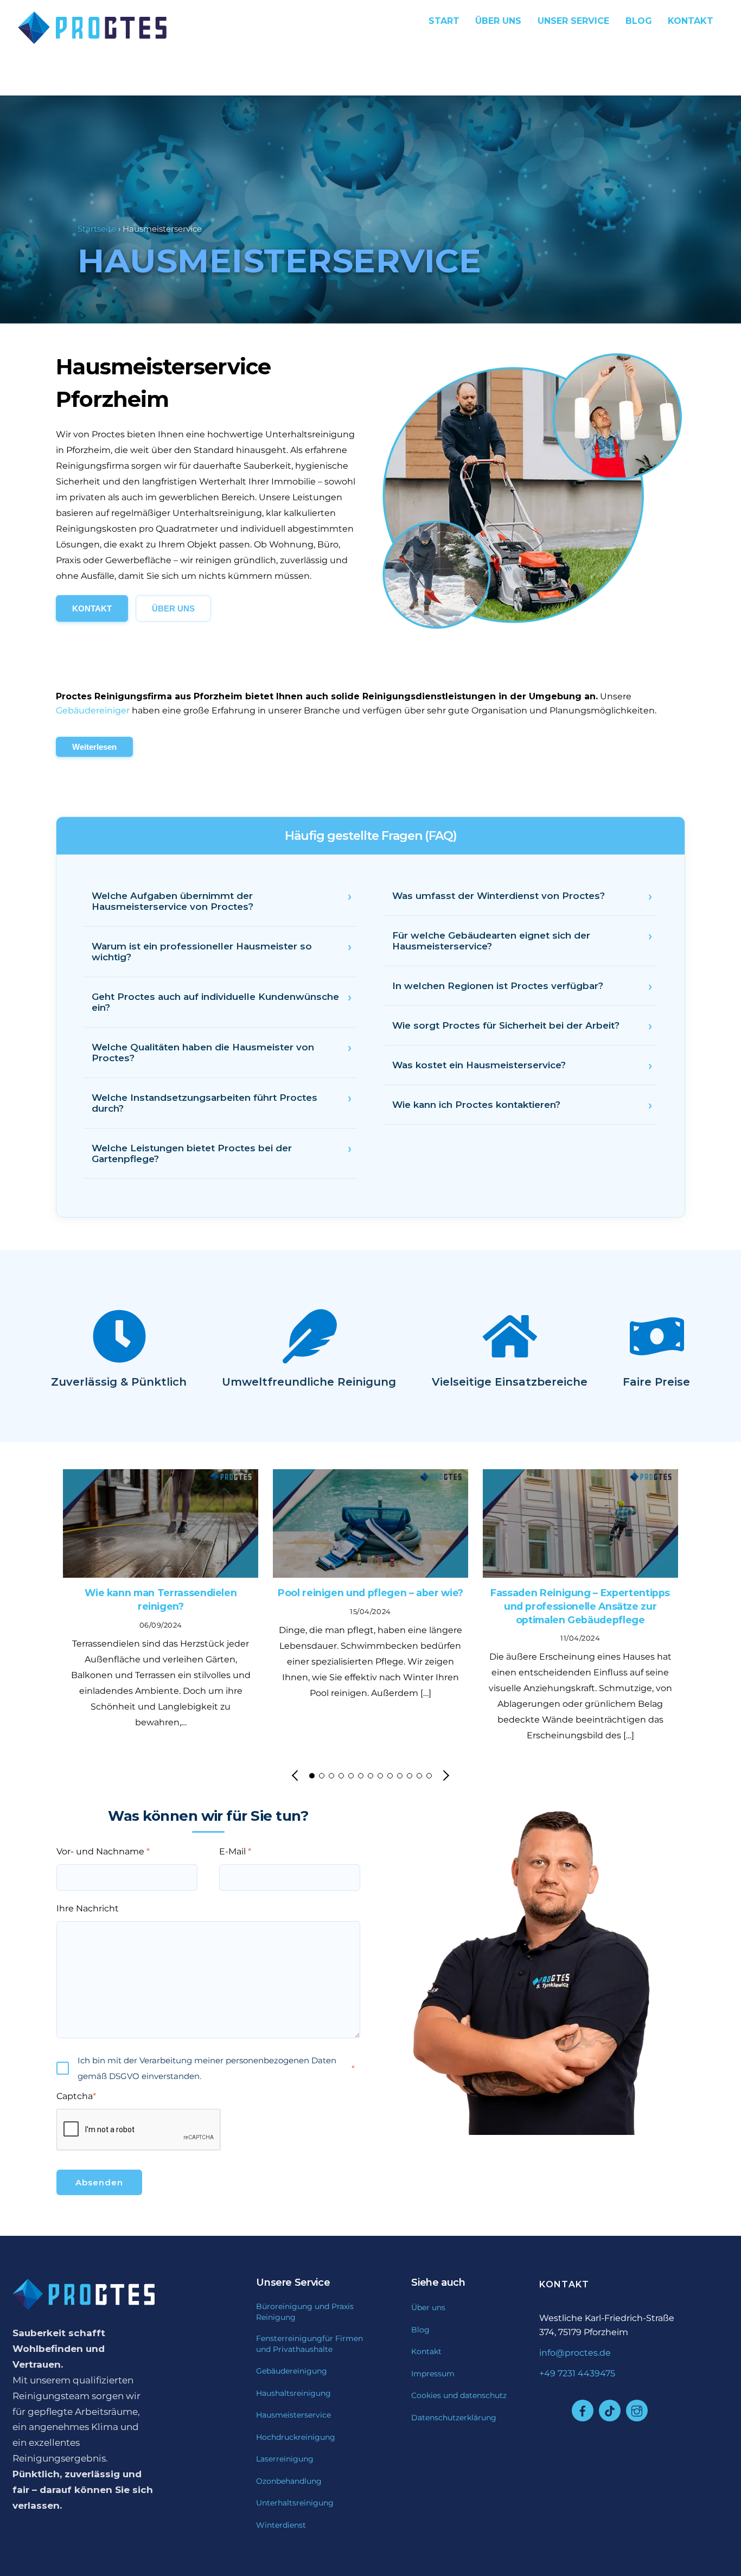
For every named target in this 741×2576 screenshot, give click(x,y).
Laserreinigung (285, 2459)
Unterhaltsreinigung (295, 2503)
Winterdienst (281, 2525)
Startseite (97, 229)
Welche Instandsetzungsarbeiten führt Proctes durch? (205, 1103)
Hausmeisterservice (293, 2415)
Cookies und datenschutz (459, 2395)
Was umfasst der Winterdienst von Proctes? (499, 896)
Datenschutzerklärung (454, 2418)
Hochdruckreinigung (296, 2437)
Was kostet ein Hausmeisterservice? (479, 1065)
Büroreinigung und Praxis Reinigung (305, 2312)
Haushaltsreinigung (293, 2393)
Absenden (99, 2182)
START (444, 21)
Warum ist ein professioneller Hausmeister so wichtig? (202, 952)
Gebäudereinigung (292, 2371)
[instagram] (637, 2411)
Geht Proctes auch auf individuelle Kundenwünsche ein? (215, 1002)
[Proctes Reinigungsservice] (84, 39)
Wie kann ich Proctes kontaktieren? (476, 1105)
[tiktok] (610, 2411)
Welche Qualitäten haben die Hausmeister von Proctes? (203, 1053)
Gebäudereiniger (93, 710)
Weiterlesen (94, 747)
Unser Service (573, 21)
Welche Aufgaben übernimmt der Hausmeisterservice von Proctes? (173, 901)
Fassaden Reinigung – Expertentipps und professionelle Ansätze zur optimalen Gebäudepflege (580, 1606)
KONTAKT (691, 21)
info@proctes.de (575, 2353)
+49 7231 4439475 (577, 2373)
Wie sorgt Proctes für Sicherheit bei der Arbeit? (506, 1025)
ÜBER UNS (173, 608)
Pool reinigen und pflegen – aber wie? (370, 1593)
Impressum (433, 2374)
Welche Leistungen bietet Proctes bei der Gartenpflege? (192, 1153)
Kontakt (426, 2351)
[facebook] (583, 2411)
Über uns (498, 21)
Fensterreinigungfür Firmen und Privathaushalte (309, 2344)
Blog (639, 21)
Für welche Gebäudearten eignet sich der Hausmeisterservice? (491, 941)
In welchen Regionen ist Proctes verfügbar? (498, 986)
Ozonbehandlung (289, 2481)
